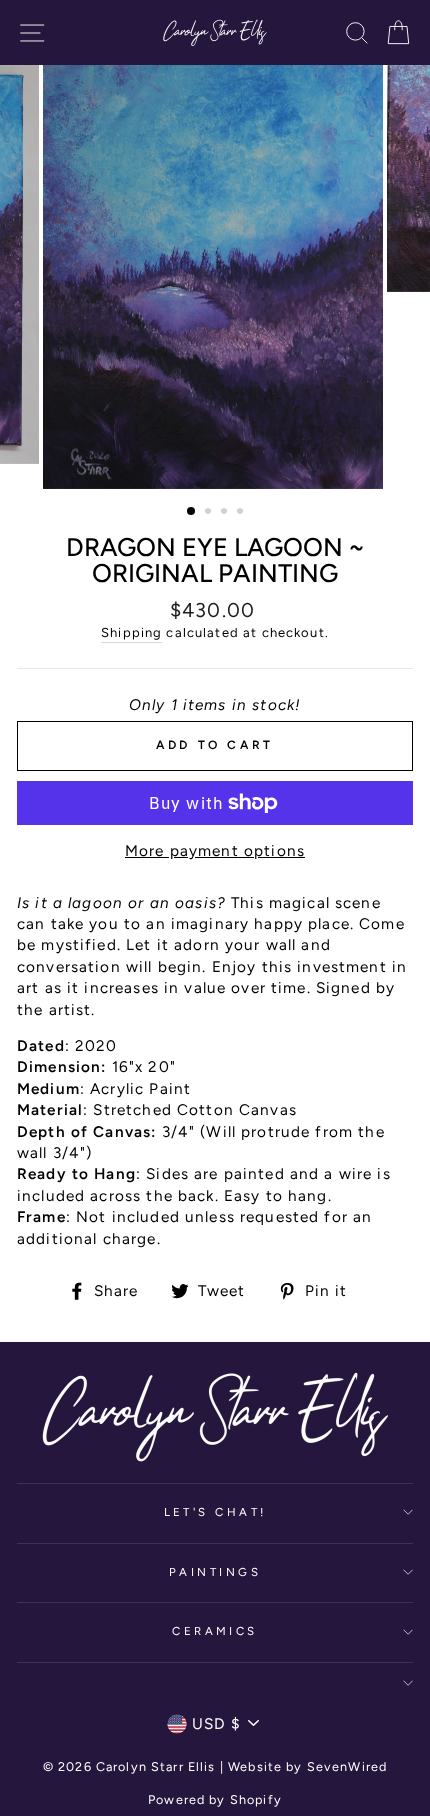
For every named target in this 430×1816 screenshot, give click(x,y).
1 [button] (192, 512)
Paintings (215, 1572)
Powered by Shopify (215, 1799)
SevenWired (347, 1766)
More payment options (215, 850)
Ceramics (215, 1631)
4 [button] (242, 513)
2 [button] (210, 513)
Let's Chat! (215, 1512)
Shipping (131, 632)
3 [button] (226, 513)
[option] (215, 277)
